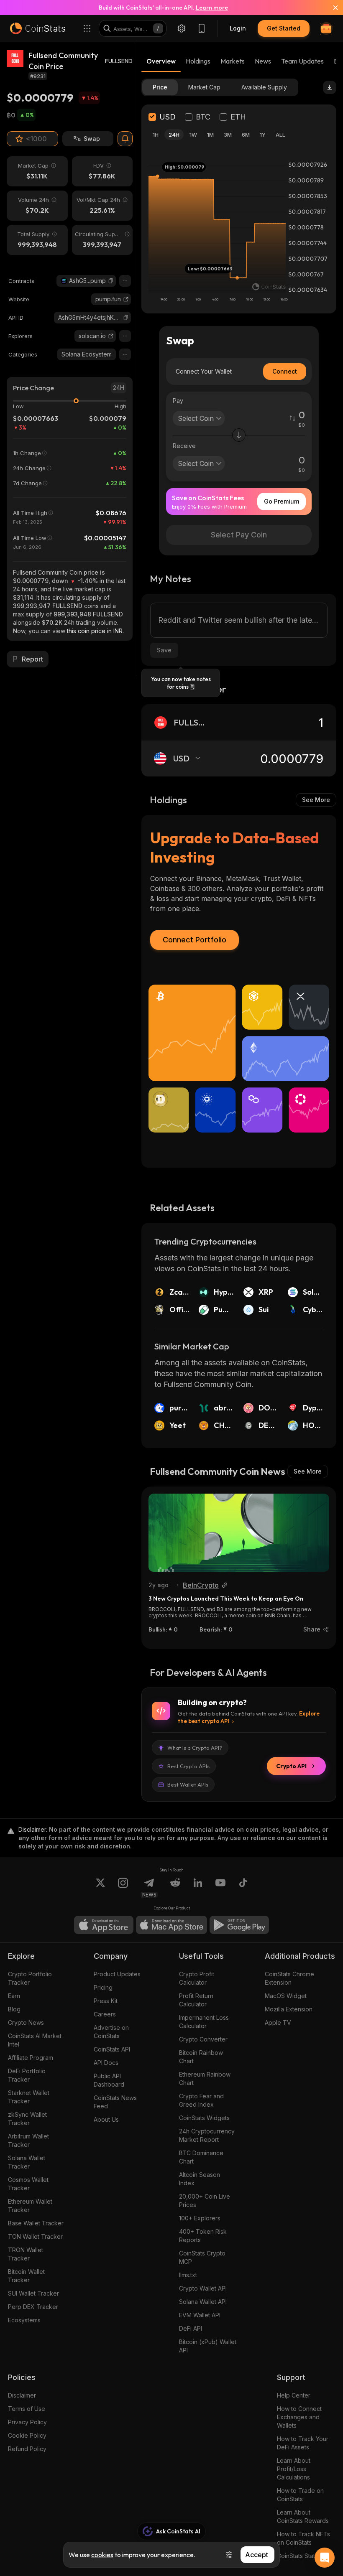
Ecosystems (24, 2320)
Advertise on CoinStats (111, 2032)
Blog (14, 2009)
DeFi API (191, 2328)
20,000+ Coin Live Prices (205, 2201)
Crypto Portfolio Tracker (30, 1978)
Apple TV (278, 2022)
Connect (285, 371)
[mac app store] (171, 1925)
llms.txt (188, 2275)
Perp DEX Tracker (33, 2307)
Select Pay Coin (239, 535)
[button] (111, 281)
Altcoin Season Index (200, 2179)
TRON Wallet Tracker (26, 2254)
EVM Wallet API (200, 2315)
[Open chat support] (325, 2558)
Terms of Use (27, 2409)
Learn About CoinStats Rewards (303, 2516)
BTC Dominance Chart (201, 2157)
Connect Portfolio (195, 940)
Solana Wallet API (203, 2302)
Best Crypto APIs (188, 1766)
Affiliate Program (31, 2058)
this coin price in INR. (95, 631)
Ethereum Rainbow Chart (205, 2078)
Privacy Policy (27, 2422)
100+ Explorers (200, 2218)
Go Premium (282, 501)
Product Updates (117, 1974)
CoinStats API (112, 2049)
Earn (14, 1996)
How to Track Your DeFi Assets (303, 2443)
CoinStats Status (299, 2556)
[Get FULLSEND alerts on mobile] (125, 139)
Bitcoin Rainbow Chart (201, 2057)
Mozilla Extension (289, 2009)
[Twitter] (100, 1888)
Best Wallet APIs (188, 1784)
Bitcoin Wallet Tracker (26, 2276)
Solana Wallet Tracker (27, 2162)
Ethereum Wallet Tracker (30, 2206)
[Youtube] (220, 1888)
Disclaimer (22, 2395)
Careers (105, 2014)
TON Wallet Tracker (35, 2236)
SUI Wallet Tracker (33, 2293)
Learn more (212, 8)
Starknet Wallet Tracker (29, 2097)
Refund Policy (27, 2449)
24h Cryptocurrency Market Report (207, 2135)
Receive (184, 446)
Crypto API (291, 1766)
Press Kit (106, 2001)
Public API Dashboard (109, 2080)
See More (316, 800)
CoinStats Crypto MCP (202, 2257)
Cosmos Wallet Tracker (28, 2184)
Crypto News (26, 2022)
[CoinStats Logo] (38, 28)
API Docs (106, 2063)
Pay (178, 401)
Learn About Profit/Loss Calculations (294, 2469)
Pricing (103, 1987)
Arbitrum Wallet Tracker (28, 2140)
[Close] (330, 8)
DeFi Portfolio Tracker (27, 2075)
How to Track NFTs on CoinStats (303, 2538)
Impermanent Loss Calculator (204, 2022)
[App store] (104, 1925)
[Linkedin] (198, 1888)
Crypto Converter (203, 2039)
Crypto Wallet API (203, 2288)
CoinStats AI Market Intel (35, 2040)
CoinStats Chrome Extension (289, 1978)
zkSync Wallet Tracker (27, 2119)
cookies (102, 2555)
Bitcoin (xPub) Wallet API (208, 2346)
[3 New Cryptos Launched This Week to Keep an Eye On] (239, 1533)
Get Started (284, 28)
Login (238, 28)
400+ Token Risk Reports (203, 2236)
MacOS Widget (286, 1996)
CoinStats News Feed (115, 2102)
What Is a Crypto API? (195, 1748)
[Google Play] (239, 1925)
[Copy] (111, 281)
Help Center (294, 2395)
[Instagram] (123, 1888)
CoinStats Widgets (204, 2118)
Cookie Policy (27, 2435)
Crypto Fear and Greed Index (201, 2100)
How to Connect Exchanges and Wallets (299, 2417)
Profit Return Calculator (196, 2000)
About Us (106, 2119)
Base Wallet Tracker (36, 2223)
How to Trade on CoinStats (300, 2495)
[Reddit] (175, 1888)
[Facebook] (243, 1888)
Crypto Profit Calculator (197, 1978)
